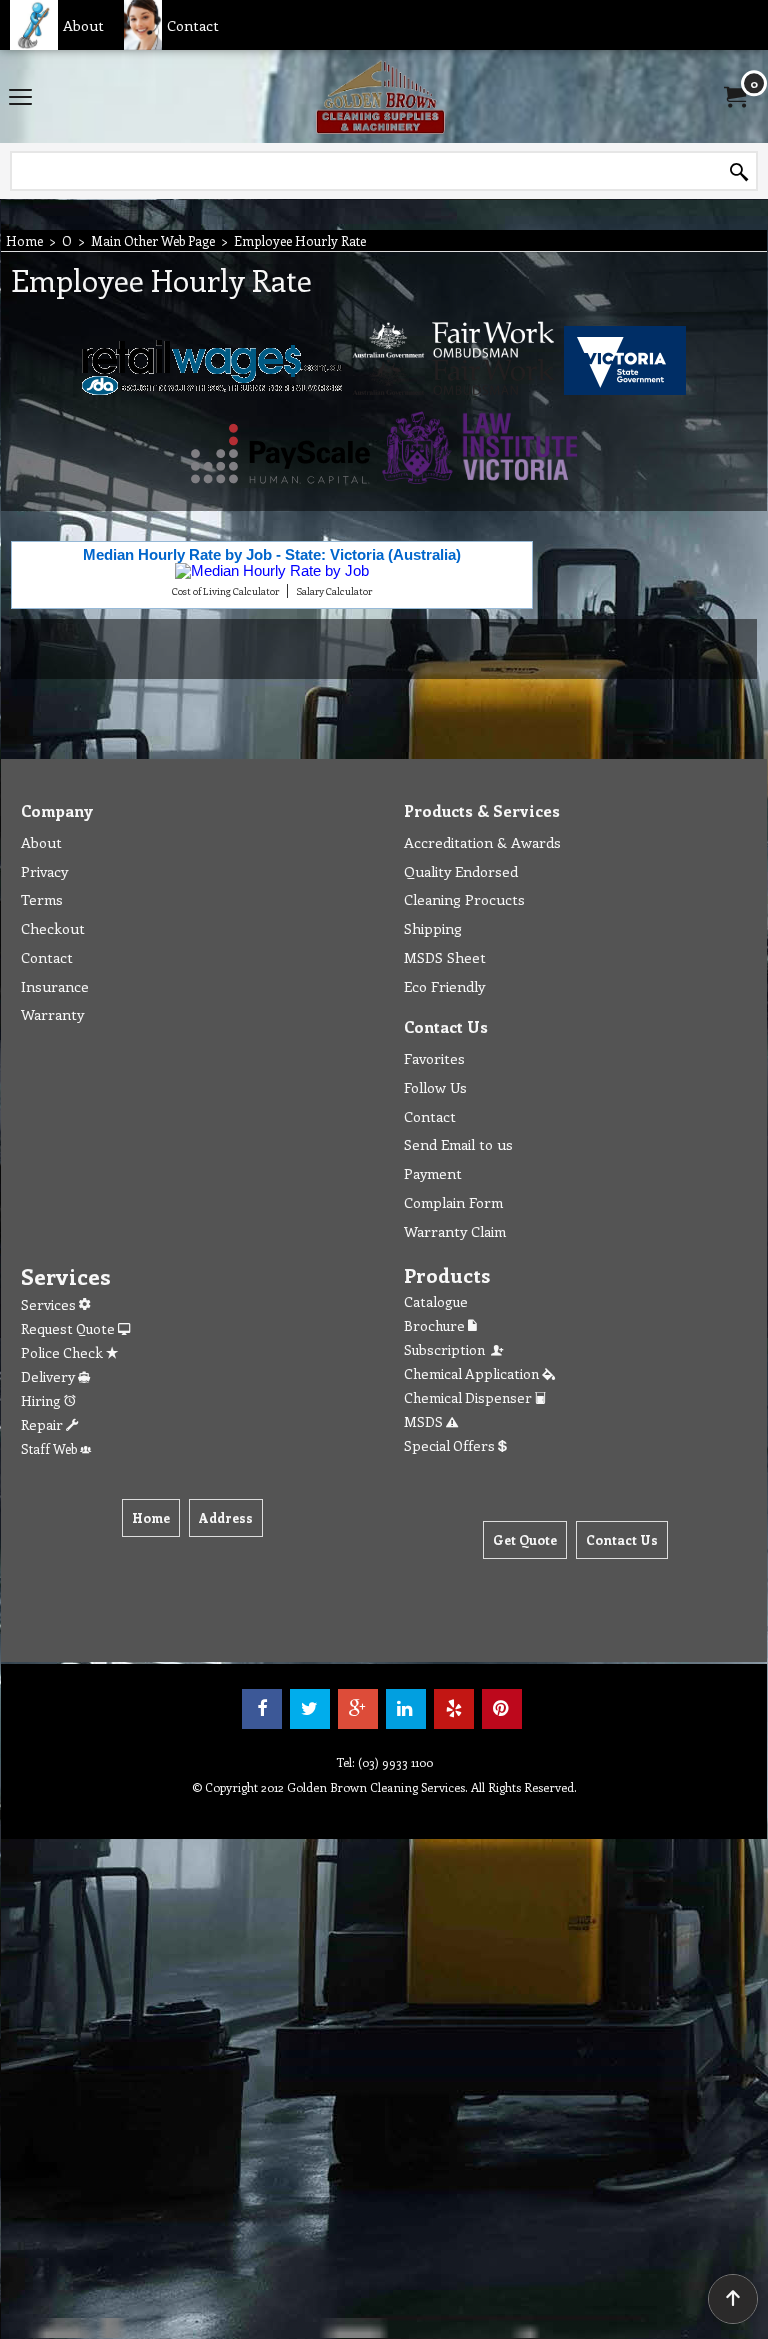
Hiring (42, 1400)
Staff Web (50, 1448)
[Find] (739, 172)
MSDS (425, 1421)
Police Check (63, 1352)
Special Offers (451, 1445)
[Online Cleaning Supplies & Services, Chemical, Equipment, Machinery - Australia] (380, 96)
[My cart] (734, 97)
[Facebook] (262, 1709)
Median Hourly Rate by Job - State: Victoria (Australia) (272, 555)
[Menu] (20, 98)
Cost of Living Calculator (225, 591)
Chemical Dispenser (469, 1397)
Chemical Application (473, 1373)
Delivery (49, 1376)
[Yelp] (454, 1709)
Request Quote (69, 1328)
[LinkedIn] (406, 1709)
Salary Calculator (334, 591)
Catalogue (436, 1301)
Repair (43, 1424)
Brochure (436, 1325)
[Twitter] (310, 1709)
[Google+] (358, 1709)
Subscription (447, 1349)
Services (50, 1304)
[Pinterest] (502, 1709)
